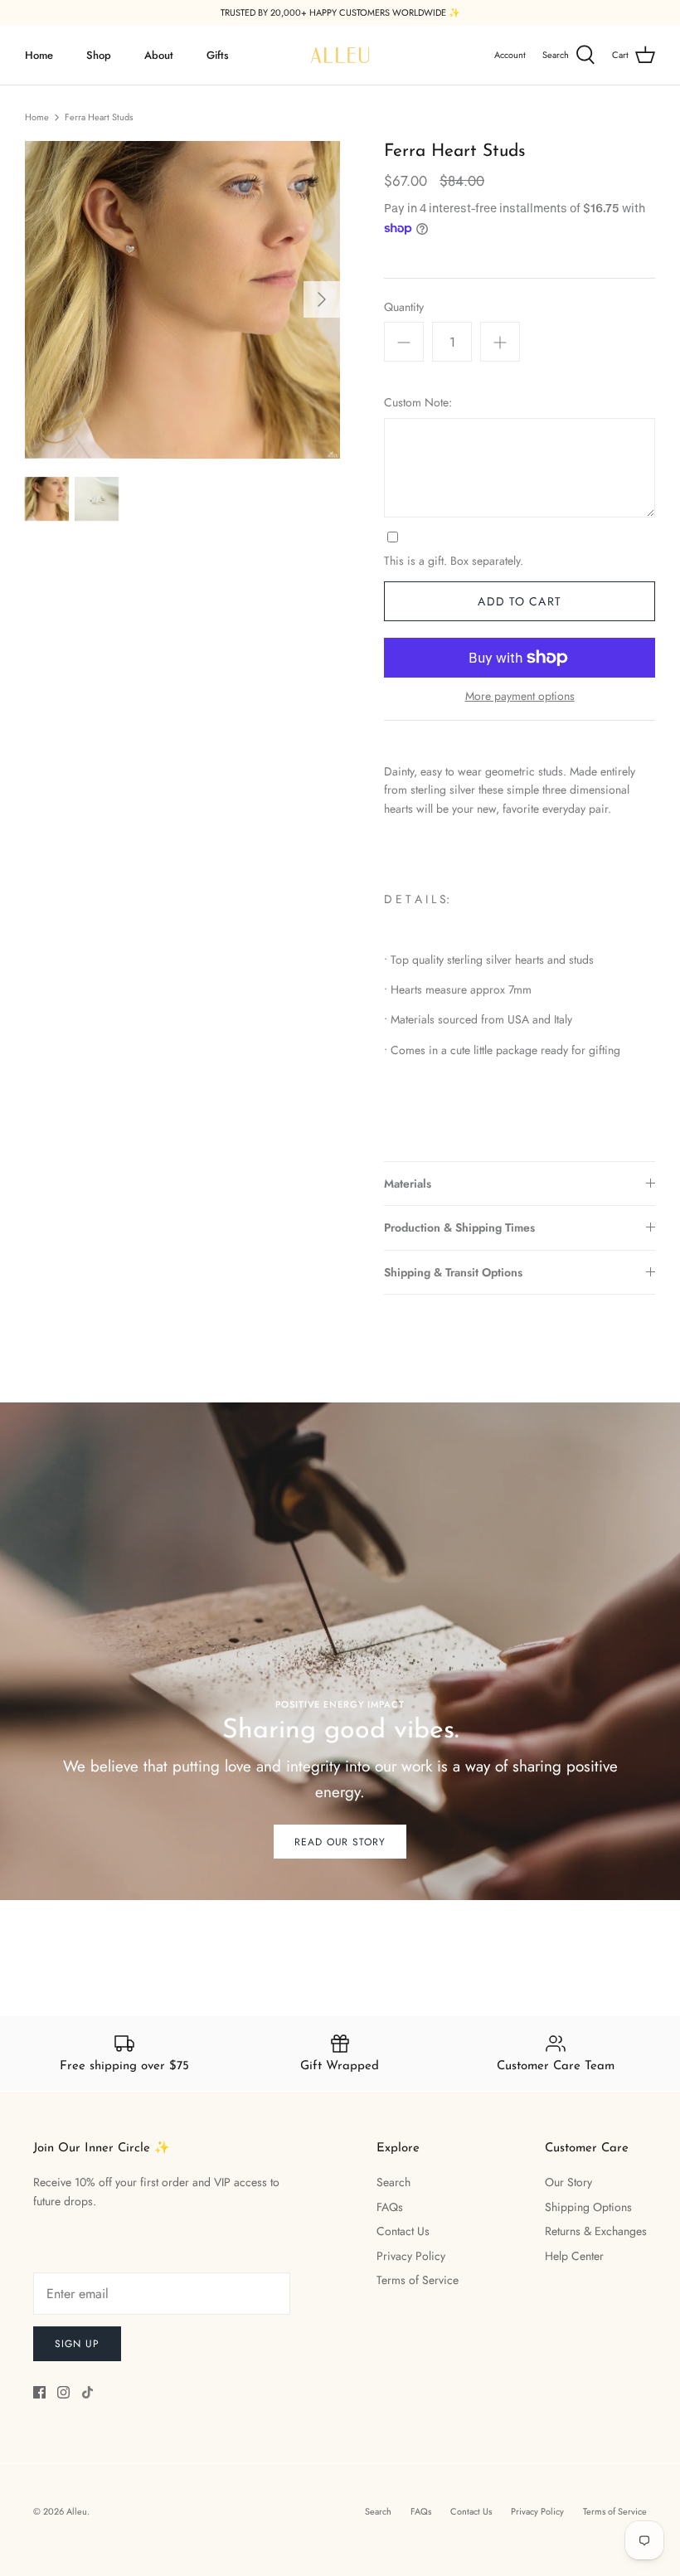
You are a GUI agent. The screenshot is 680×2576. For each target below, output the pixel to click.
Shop (99, 55)
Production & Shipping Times (459, 1227)
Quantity (404, 307)
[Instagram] (63, 2392)
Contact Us (403, 2231)
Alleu (77, 2511)
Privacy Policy (411, 2256)
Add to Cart (519, 601)
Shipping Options (588, 2207)
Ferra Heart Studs (99, 117)
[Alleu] (340, 55)
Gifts (218, 55)
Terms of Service (418, 2280)
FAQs (390, 2207)
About (159, 55)
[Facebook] (39, 2392)
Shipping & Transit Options (453, 1272)
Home (39, 55)
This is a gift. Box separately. (454, 561)
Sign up (77, 2344)
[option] (182, 300)
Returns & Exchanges (596, 2231)
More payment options (520, 696)
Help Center (574, 2256)
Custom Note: (418, 403)
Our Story (568, 2182)
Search (393, 2182)
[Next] (322, 299)
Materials (408, 1184)
